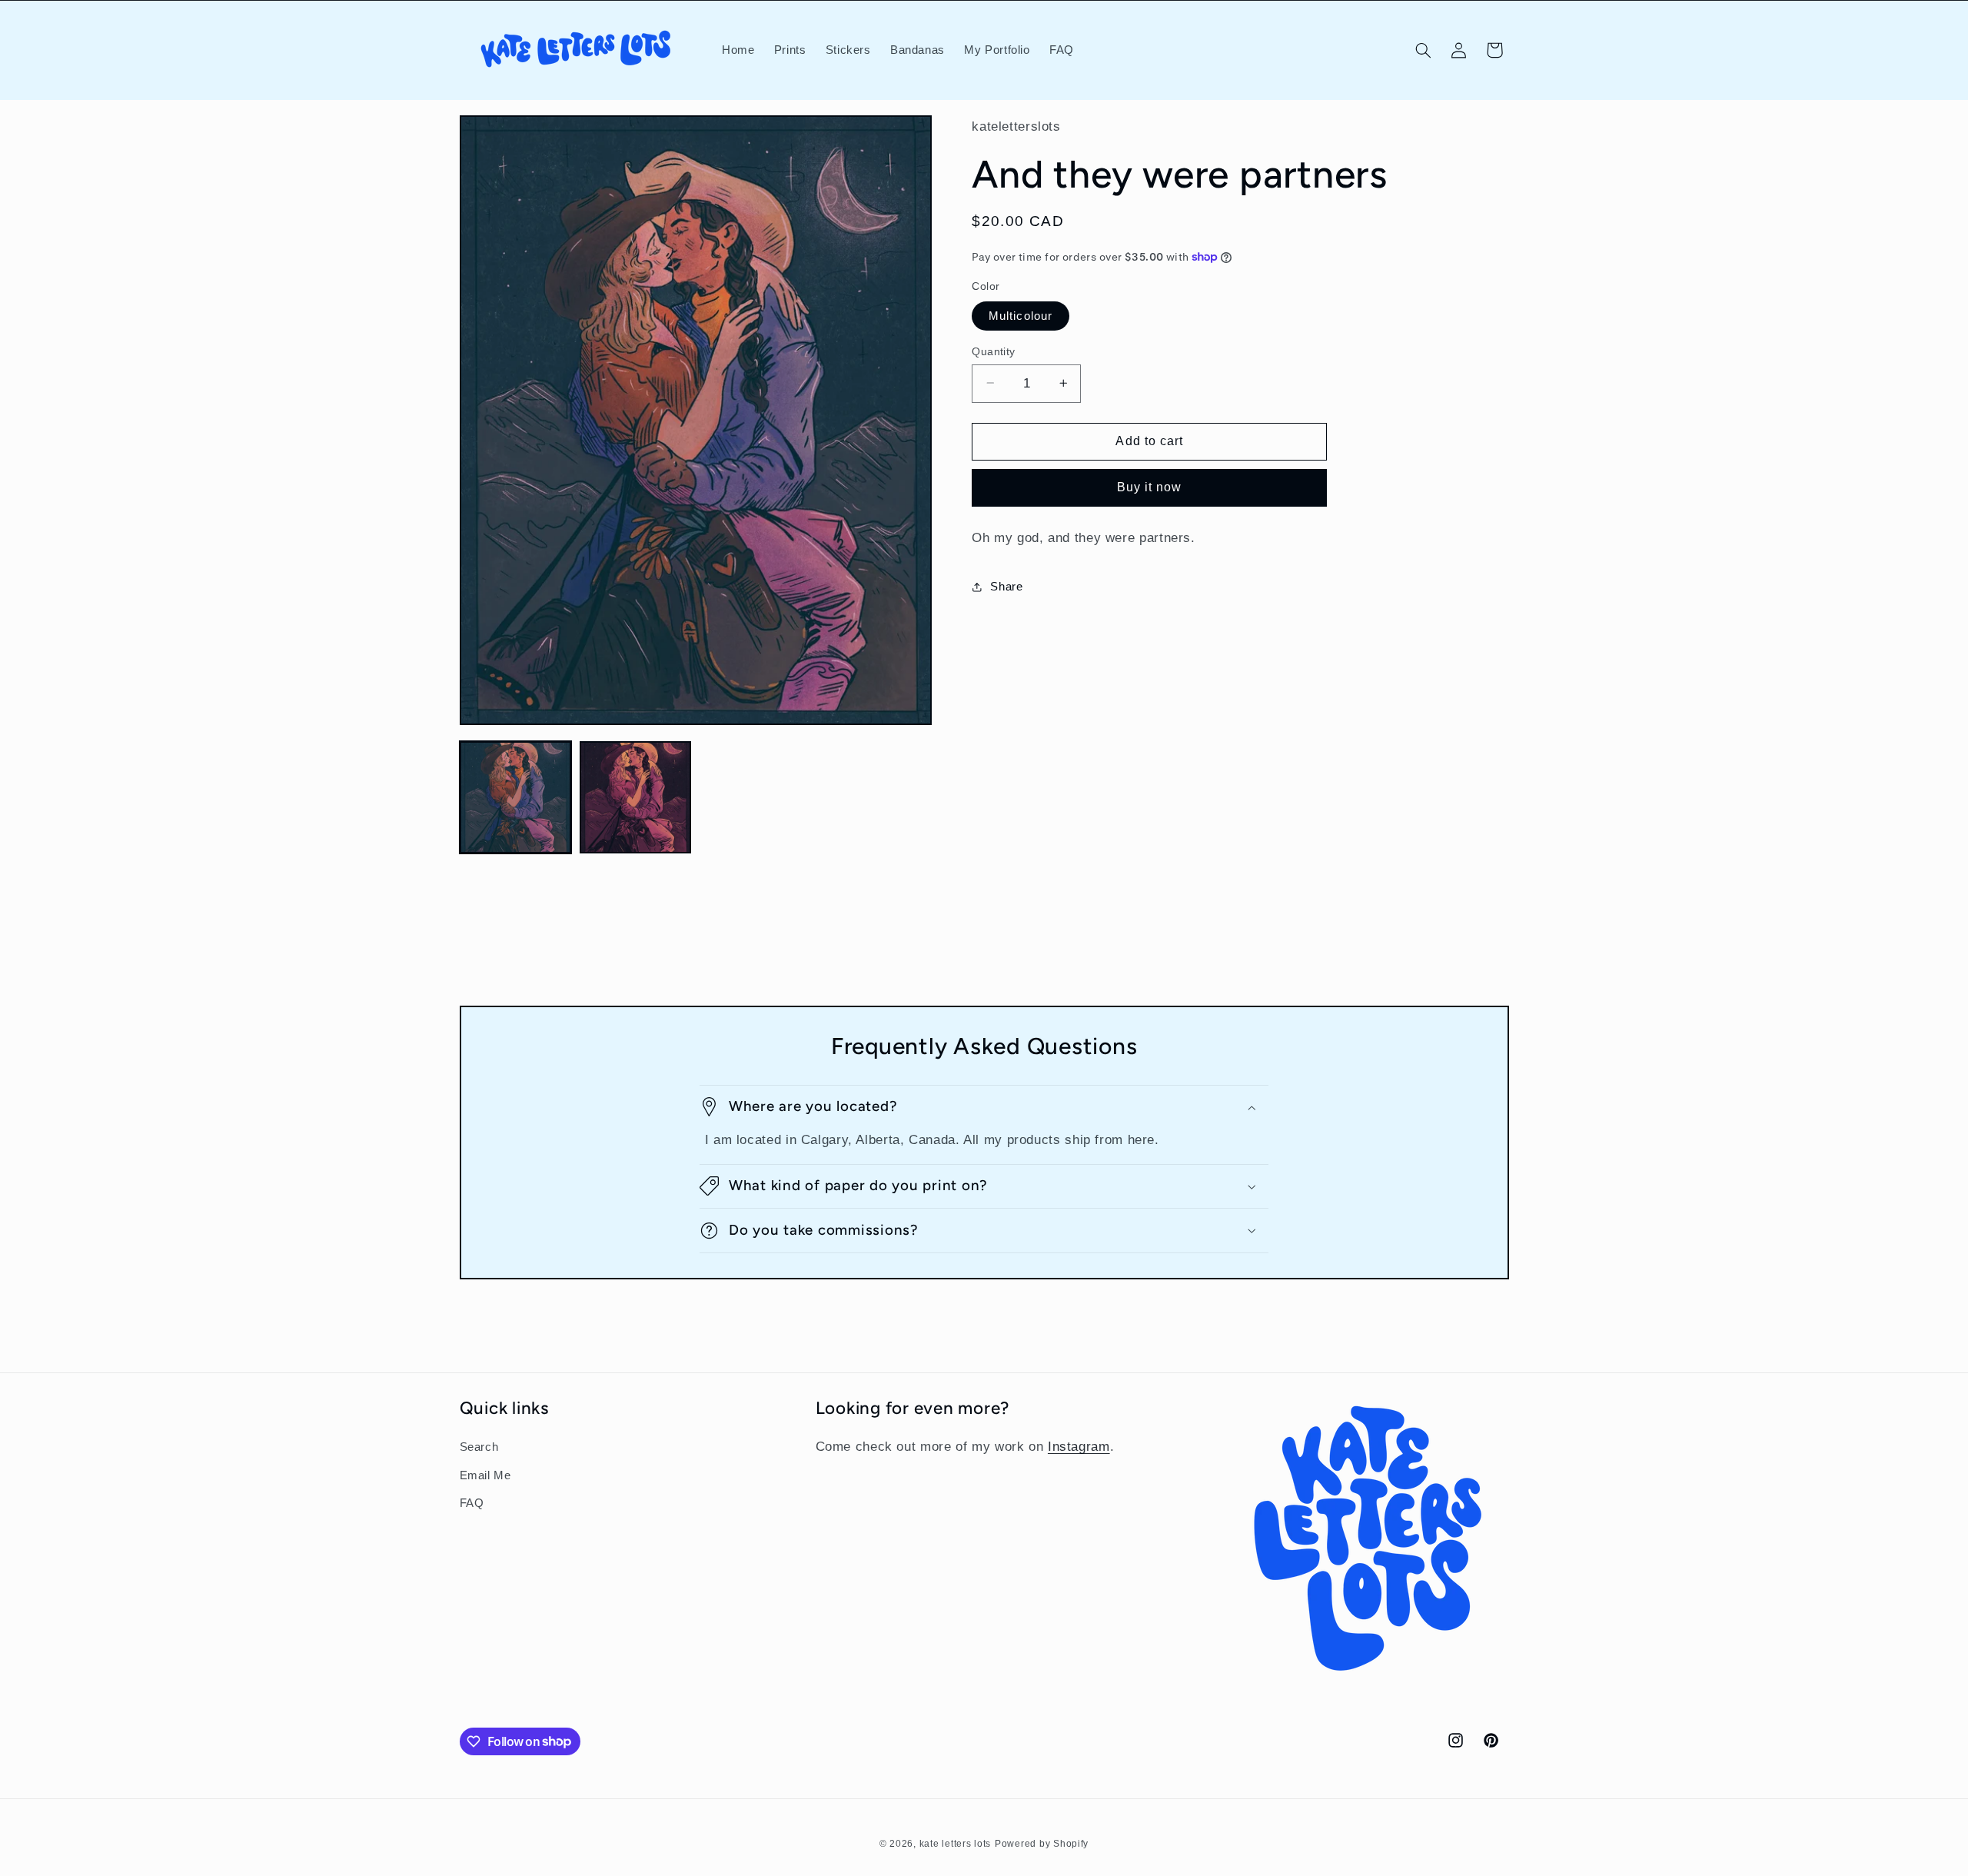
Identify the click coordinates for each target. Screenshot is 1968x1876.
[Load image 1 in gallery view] (516, 797)
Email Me (485, 1475)
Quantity (993, 351)
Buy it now (1150, 487)
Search (479, 1447)
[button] (1423, 50)
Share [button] (1006, 587)
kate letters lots (956, 1844)
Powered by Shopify (1042, 1844)
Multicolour (1021, 315)
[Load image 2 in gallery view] (636, 797)
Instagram (1079, 1447)
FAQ (472, 1503)
